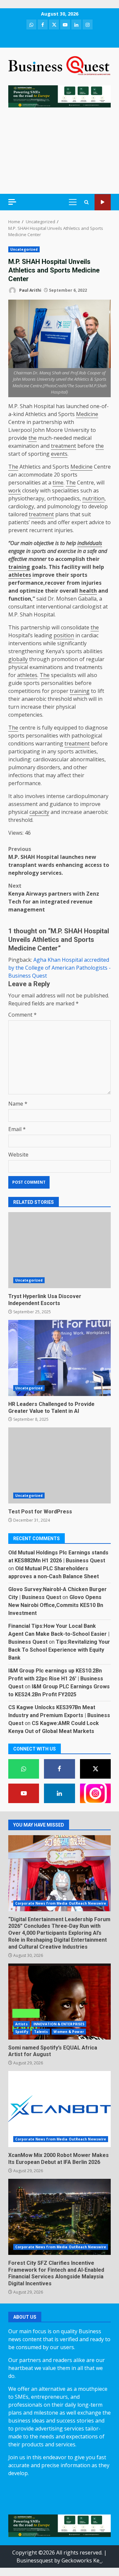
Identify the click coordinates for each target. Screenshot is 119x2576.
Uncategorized (24, 249)
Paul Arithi (30, 290)
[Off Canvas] (12, 202)
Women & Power (69, 2032)
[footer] (59, 96)
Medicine (87, 414)
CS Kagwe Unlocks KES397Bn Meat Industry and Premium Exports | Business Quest (59, 1715)
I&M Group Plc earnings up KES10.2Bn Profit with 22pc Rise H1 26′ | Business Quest (56, 1679)
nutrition (93, 498)
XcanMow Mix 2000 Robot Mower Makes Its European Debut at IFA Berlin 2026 (59, 2109)
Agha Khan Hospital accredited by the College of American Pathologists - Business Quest (59, 968)
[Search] (86, 202)
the (33, 438)
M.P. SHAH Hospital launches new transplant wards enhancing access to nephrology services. (59, 861)
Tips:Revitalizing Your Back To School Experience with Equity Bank (59, 1650)
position (64, 635)
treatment (63, 446)
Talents (41, 2032)
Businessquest (35, 2560)
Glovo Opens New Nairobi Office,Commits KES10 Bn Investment (56, 1605)
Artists (21, 2024)
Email (17, 1129)
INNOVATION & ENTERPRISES (59, 2024)
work (15, 490)
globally (18, 659)
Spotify (22, 2032)
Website (18, 1155)
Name (18, 1104)
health (88, 591)
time (58, 483)
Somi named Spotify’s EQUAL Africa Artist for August (59, 2002)
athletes (20, 575)
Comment (22, 1015)
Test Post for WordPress (59, 1465)
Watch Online (103, 202)
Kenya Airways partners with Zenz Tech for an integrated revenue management (54, 898)
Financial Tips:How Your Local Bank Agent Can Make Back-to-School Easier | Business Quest (59, 1634)
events (59, 454)
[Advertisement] (59, 151)
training (19, 567)
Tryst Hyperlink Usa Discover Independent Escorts (59, 1250)
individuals (90, 543)
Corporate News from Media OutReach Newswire (61, 1903)
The (13, 467)
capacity (39, 812)
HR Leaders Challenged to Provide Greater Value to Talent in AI (59, 1358)
